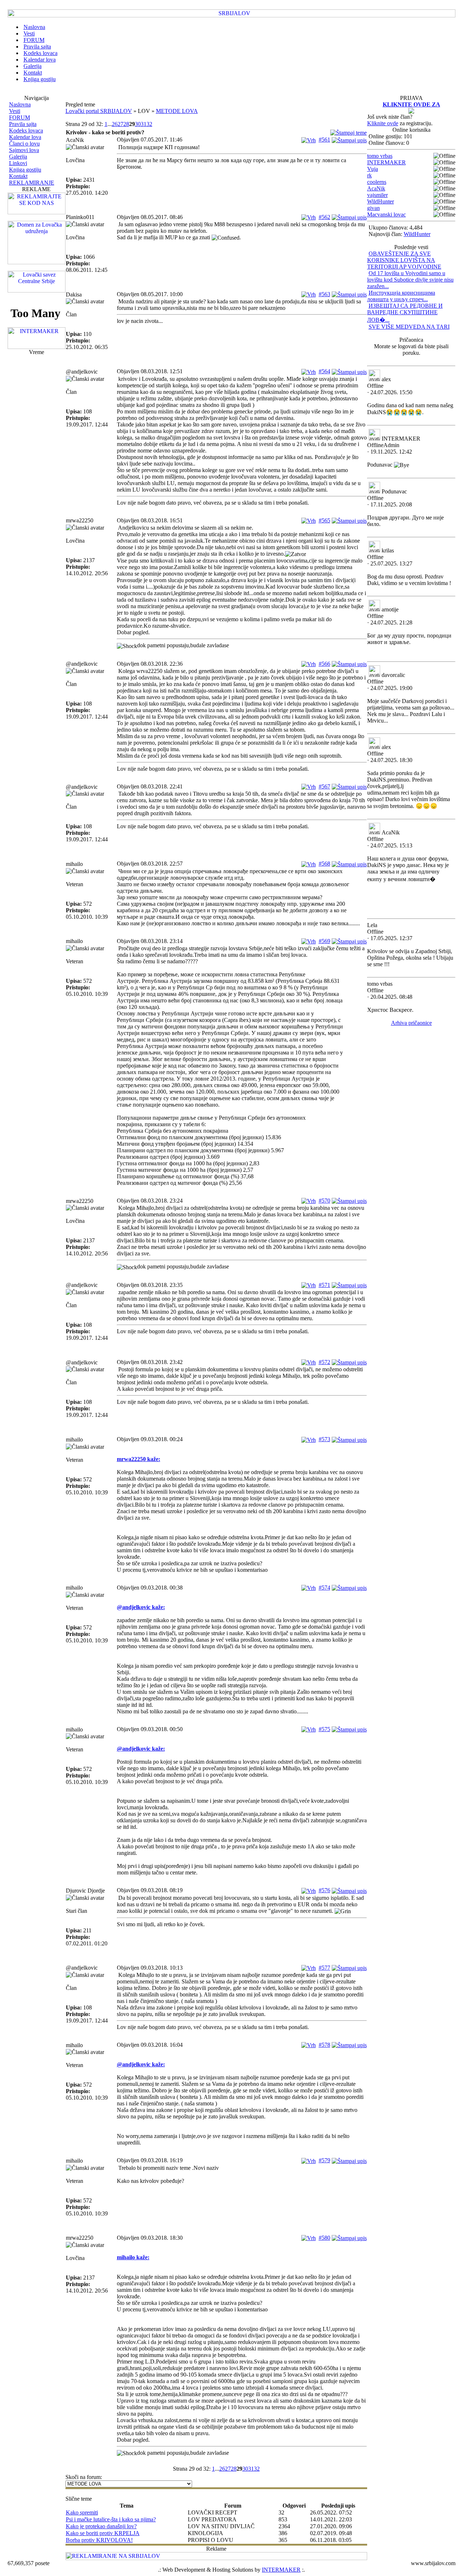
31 (144, 124)
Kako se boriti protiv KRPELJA (103, 2533)
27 (120, 124)
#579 (324, 2160)
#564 (324, 371)
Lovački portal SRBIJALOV (99, 111)
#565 (324, 520)
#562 (324, 217)
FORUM (20, 117)
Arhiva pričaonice (411, 1023)
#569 (324, 941)
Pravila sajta (23, 124)
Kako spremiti (82, 2512)
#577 (324, 1968)
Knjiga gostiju (25, 170)
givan (373, 208)
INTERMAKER (386, 162)
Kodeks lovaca (26, 131)
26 (115, 124)
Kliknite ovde (383, 123)
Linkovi (18, 163)
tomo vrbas (380, 156)
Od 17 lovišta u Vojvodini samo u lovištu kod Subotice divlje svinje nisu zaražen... (410, 280)
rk (369, 175)
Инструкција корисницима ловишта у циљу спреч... (401, 296)
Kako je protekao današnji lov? (101, 2526)
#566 (324, 664)
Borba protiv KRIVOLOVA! (99, 2540)
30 (138, 124)
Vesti (15, 111)
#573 (324, 1439)
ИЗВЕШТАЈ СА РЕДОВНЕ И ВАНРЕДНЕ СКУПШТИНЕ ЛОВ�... (405, 313)
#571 (324, 1285)
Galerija (18, 157)
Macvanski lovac (386, 214)
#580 (324, 2238)
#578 (324, 2045)
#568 (324, 864)
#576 (324, 1890)
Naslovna (20, 104)
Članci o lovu (24, 144)
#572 (324, 1362)
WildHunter (381, 201)
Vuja (373, 169)
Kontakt (18, 176)
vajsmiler (377, 195)
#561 (324, 140)
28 (126, 124)
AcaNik (376, 188)
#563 (324, 294)
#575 (324, 1729)
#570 (324, 1201)
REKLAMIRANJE (32, 183)
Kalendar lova (25, 137)
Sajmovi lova (24, 150)
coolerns (377, 182)
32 (149, 124)
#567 (324, 786)
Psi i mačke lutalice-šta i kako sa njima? (111, 2519)
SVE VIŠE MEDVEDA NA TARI (409, 327)
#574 (324, 1588)
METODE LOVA (177, 111)
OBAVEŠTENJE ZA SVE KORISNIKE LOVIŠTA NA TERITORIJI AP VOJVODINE (404, 260)
